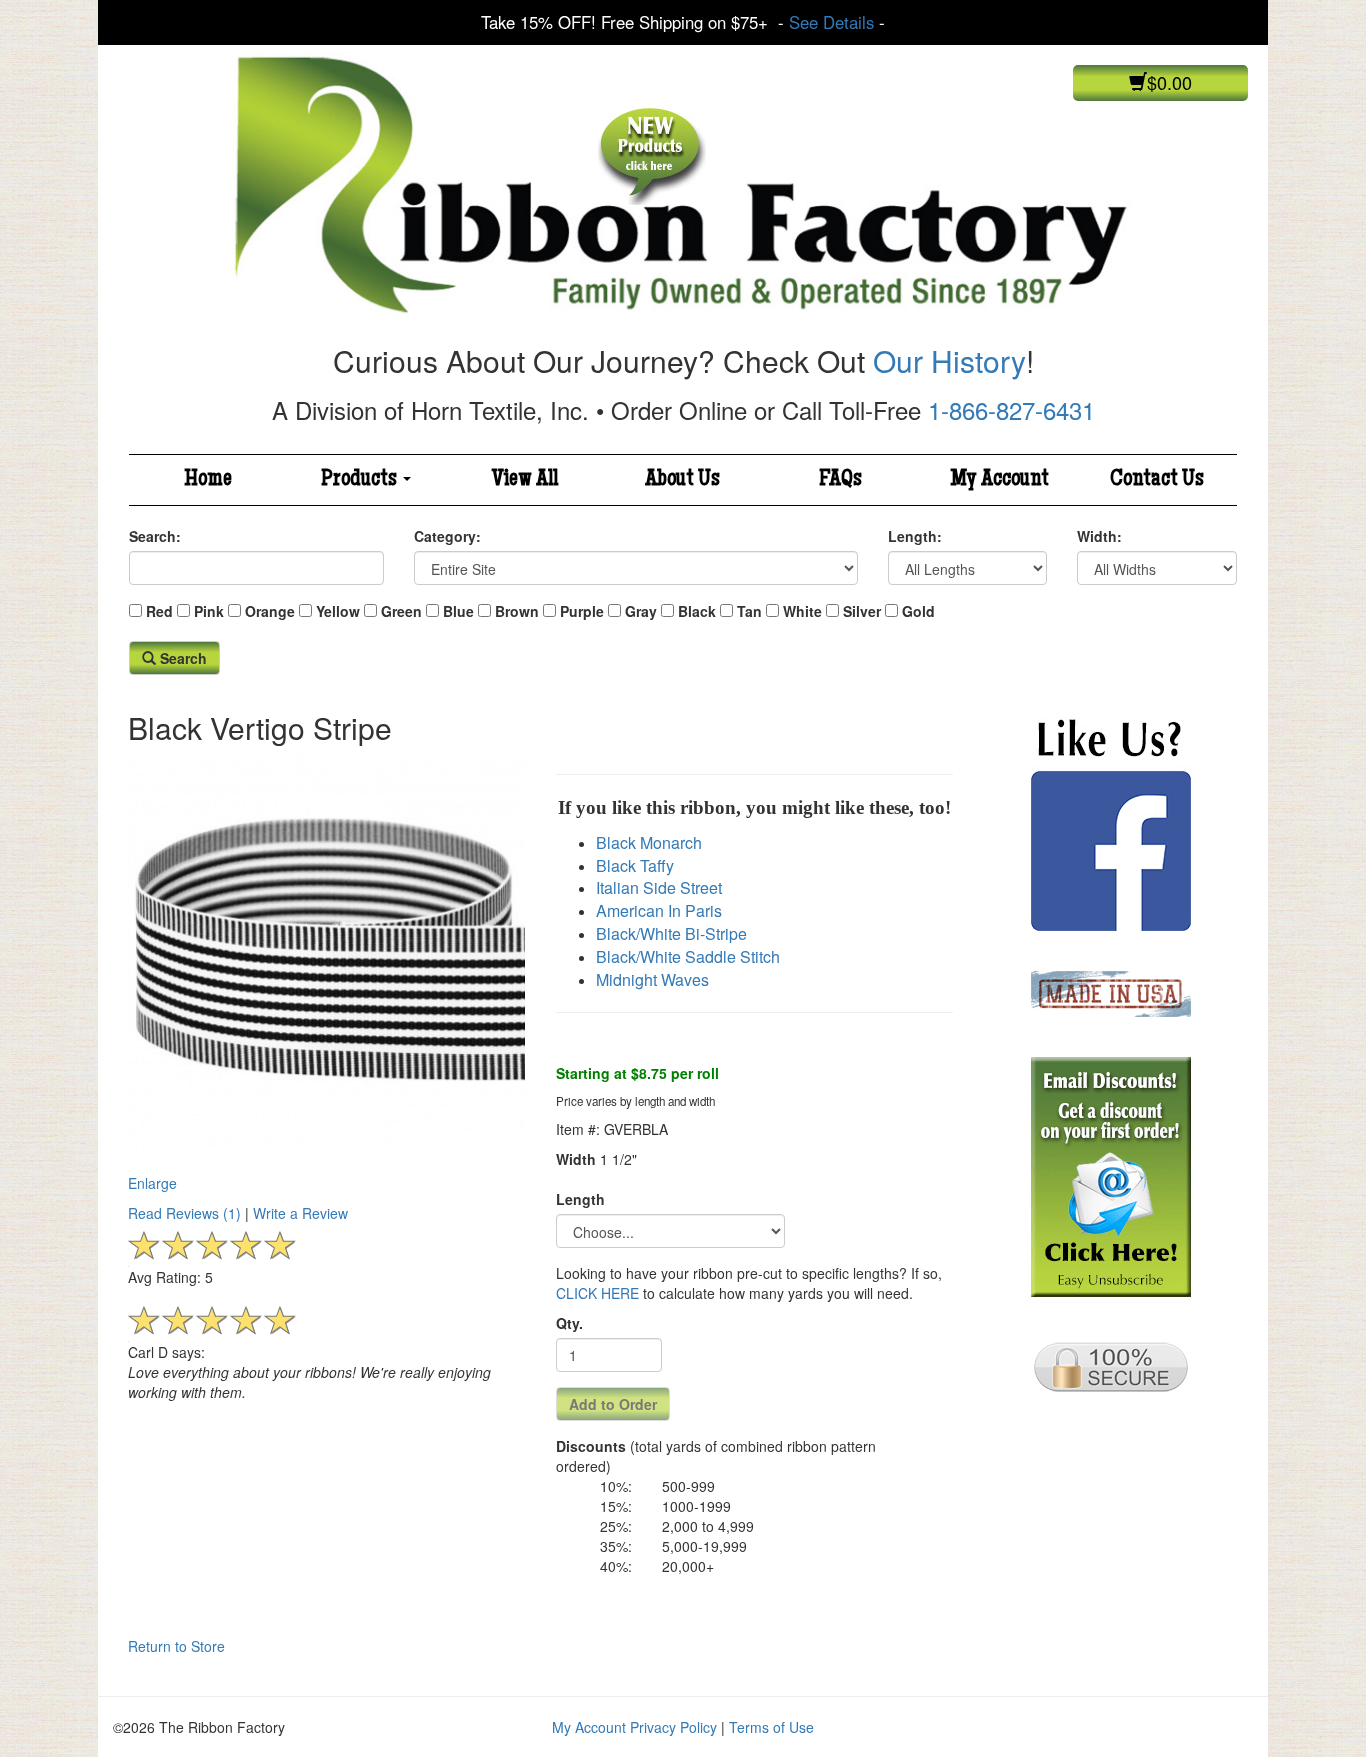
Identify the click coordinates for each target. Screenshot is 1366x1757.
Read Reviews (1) (184, 1213)
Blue (458, 611)
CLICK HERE (597, 1293)
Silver (862, 611)
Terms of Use (771, 1727)
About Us (682, 480)
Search (181, 658)
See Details (831, 22)
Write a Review (300, 1213)
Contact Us (1157, 480)
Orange (270, 611)
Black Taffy (635, 865)
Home (208, 480)
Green (401, 611)
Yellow (338, 611)
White (802, 611)
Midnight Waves (652, 979)
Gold (918, 611)
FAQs (840, 480)
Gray (641, 611)
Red (159, 611)
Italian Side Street (659, 887)
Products (361, 480)
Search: (155, 536)
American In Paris (659, 910)
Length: (915, 536)
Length (580, 1199)
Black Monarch (649, 842)
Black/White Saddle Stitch (688, 956)
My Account (999, 480)
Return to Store (176, 1646)
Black (697, 611)
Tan (749, 611)
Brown (517, 611)
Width (576, 1159)
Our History (949, 360)
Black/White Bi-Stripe (671, 933)
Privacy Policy (673, 1727)
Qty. (569, 1323)
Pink (209, 611)
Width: (1099, 536)
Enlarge (152, 1182)
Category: (447, 536)
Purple (582, 611)
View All (525, 480)
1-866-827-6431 (1011, 409)
